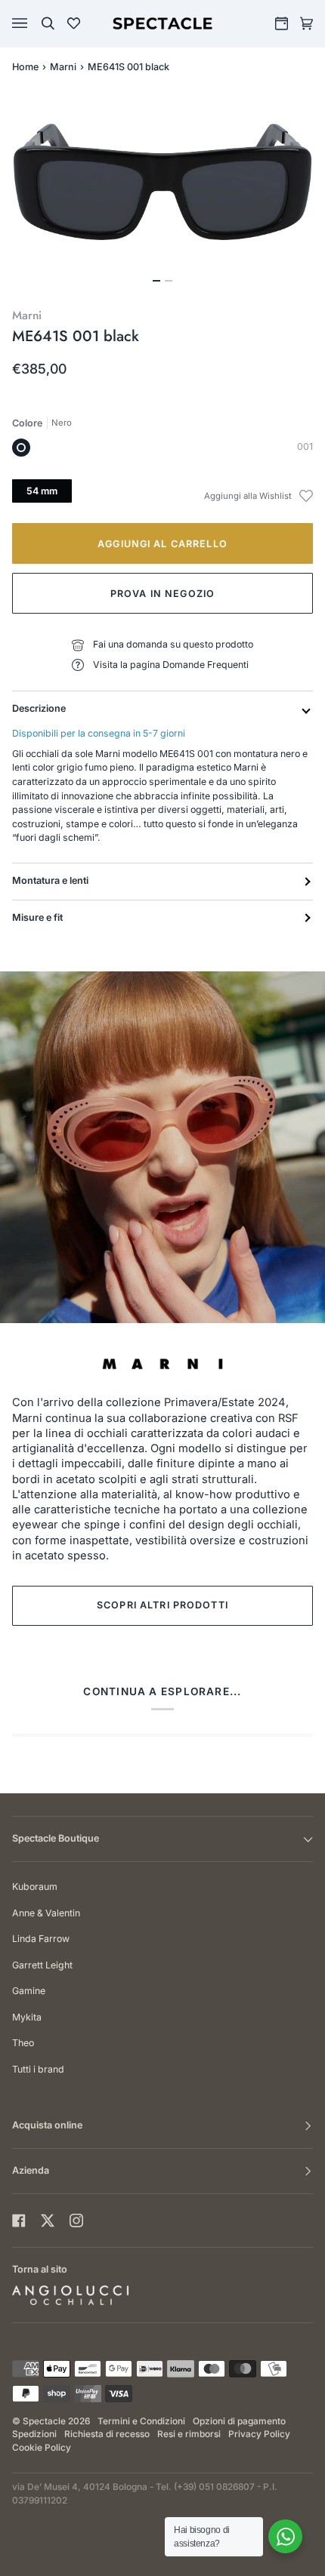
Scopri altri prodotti (162, 1605)
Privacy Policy (259, 2434)
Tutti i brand (38, 2069)
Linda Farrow (41, 1939)
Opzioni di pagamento (239, 2421)
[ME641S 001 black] (21, 448)
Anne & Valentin (46, 1913)
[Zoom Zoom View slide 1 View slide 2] (162, 191)
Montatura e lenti (50, 880)
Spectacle (44, 2421)
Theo (23, 2043)
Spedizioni (34, 2434)
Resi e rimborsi (189, 2434)
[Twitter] (48, 2221)
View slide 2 (169, 281)
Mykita (27, 2017)
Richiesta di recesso (107, 2434)
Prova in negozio (162, 594)
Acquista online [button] (47, 2125)
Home (25, 67)
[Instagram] (76, 2221)
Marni (63, 67)
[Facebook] (19, 2221)
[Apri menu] (35, 23)
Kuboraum (35, 1887)
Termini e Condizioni (141, 2421)
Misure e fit (37, 917)
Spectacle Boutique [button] (56, 1838)
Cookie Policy (42, 2448)
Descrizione (39, 708)
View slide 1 (156, 281)
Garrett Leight (42, 1965)
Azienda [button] (31, 2170)
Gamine (29, 1991)
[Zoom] (162, 182)
